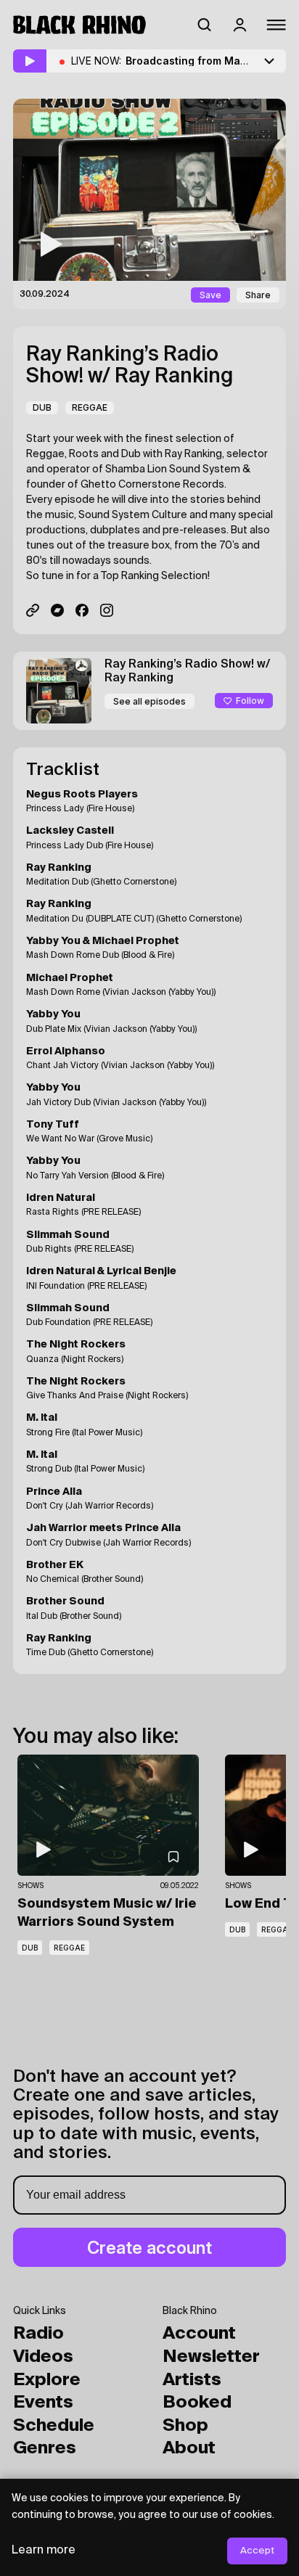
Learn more (44, 2551)
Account (199, 2334)
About (189, 2448)
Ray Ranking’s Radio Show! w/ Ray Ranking (130, 366)
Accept (257, 2551)
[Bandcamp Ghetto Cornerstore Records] (57, 610)
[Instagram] (107, 610)
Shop (185, 2426)
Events (43, 2403)
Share (258, 295)
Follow (250, 701)
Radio (38, 2334)
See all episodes (149, 701)
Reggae (90, 407)
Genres (45, 2448)
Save (210, 295)
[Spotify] (33, 610)
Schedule (54, 2426)
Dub (42, 407)
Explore (47, 2380)
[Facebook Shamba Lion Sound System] (82, 610)
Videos (43, 2357)
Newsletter (211, 2357)
